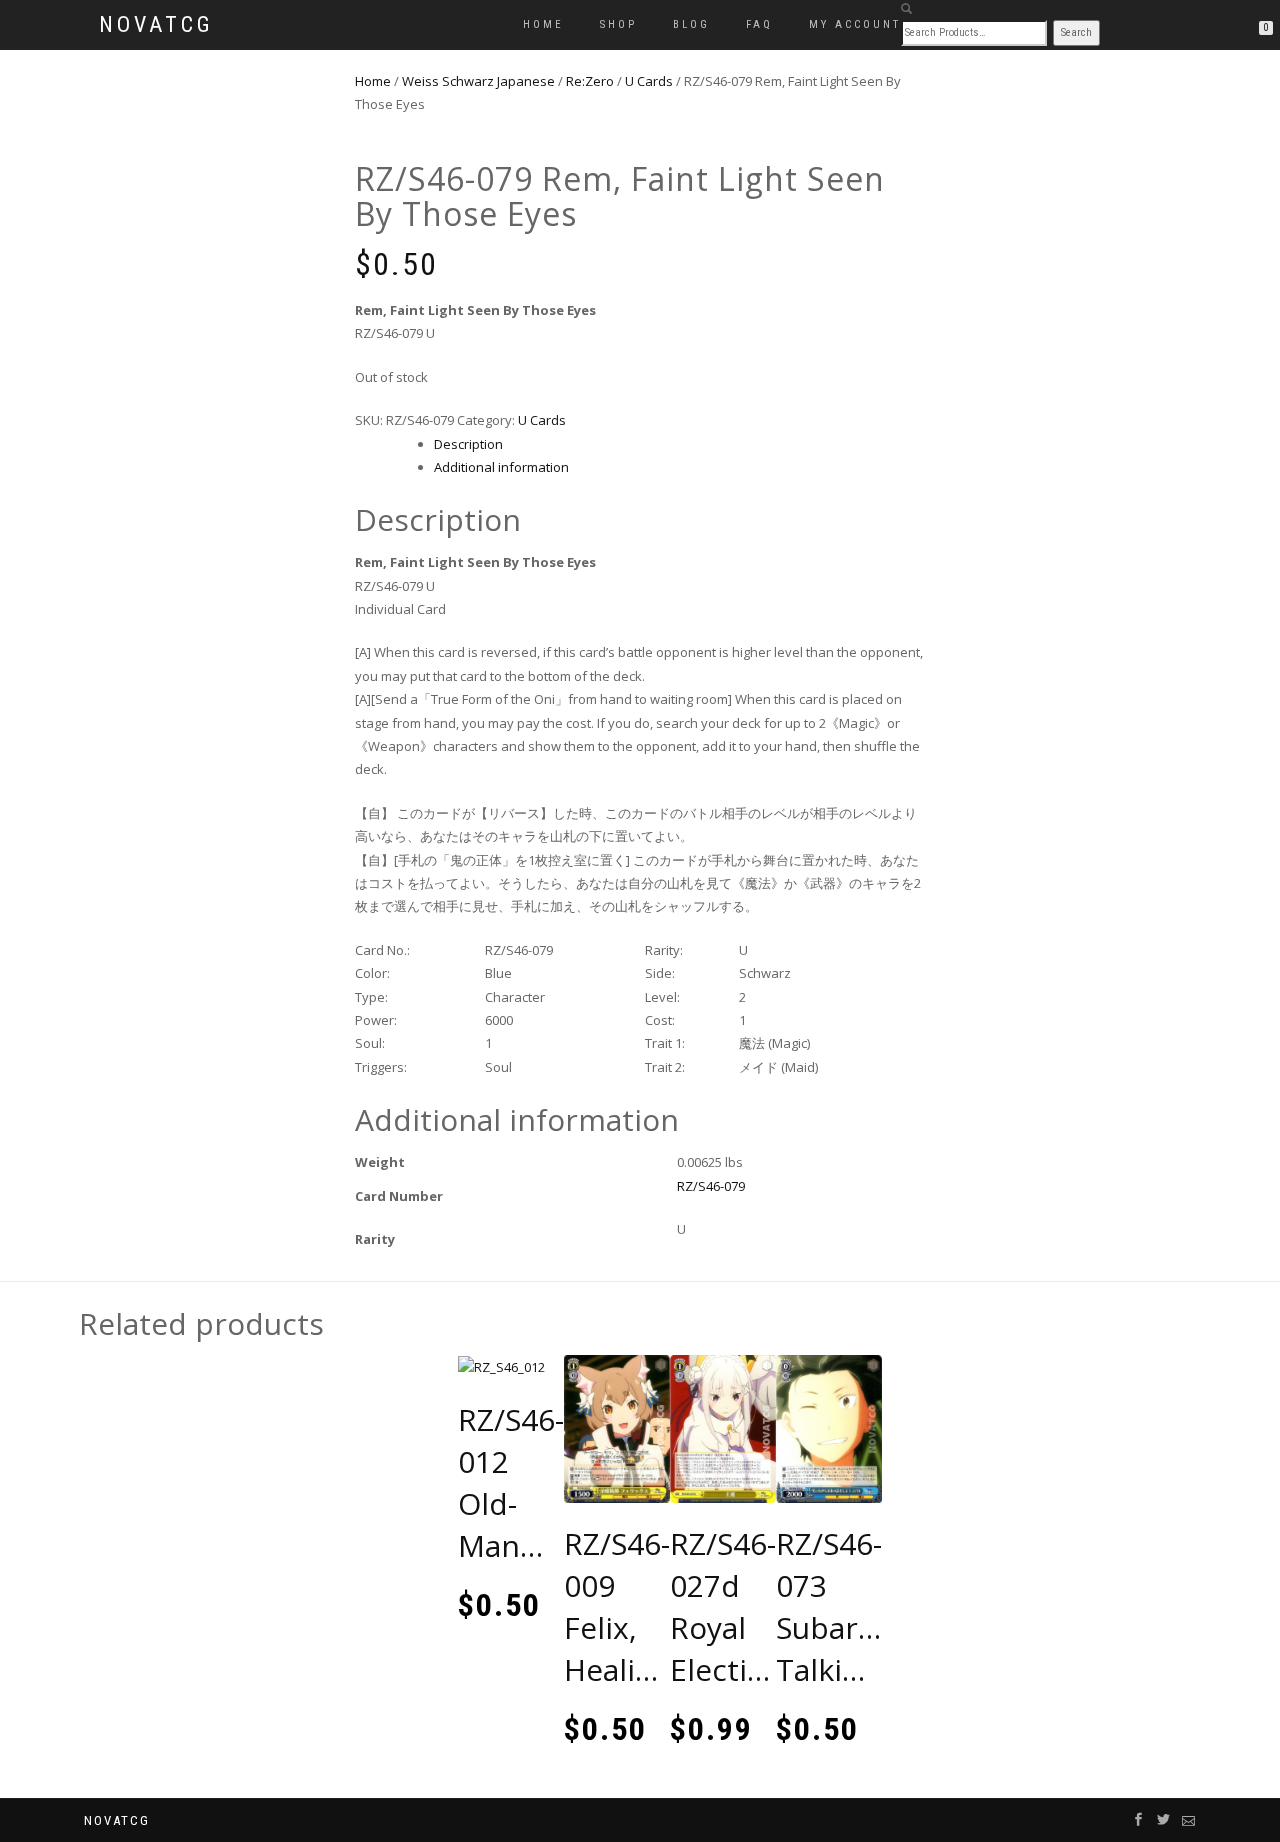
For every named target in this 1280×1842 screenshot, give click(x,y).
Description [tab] (468, 444)
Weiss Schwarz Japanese (478, 81)
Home (543, 24)
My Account (855, 24)
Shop (618, 24)
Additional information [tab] (501, 467)
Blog (691, 24)
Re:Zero (590, 81)
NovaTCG (156, 25)
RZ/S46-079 (711, 1186)
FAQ (759, 24)
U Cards (649, 81)
